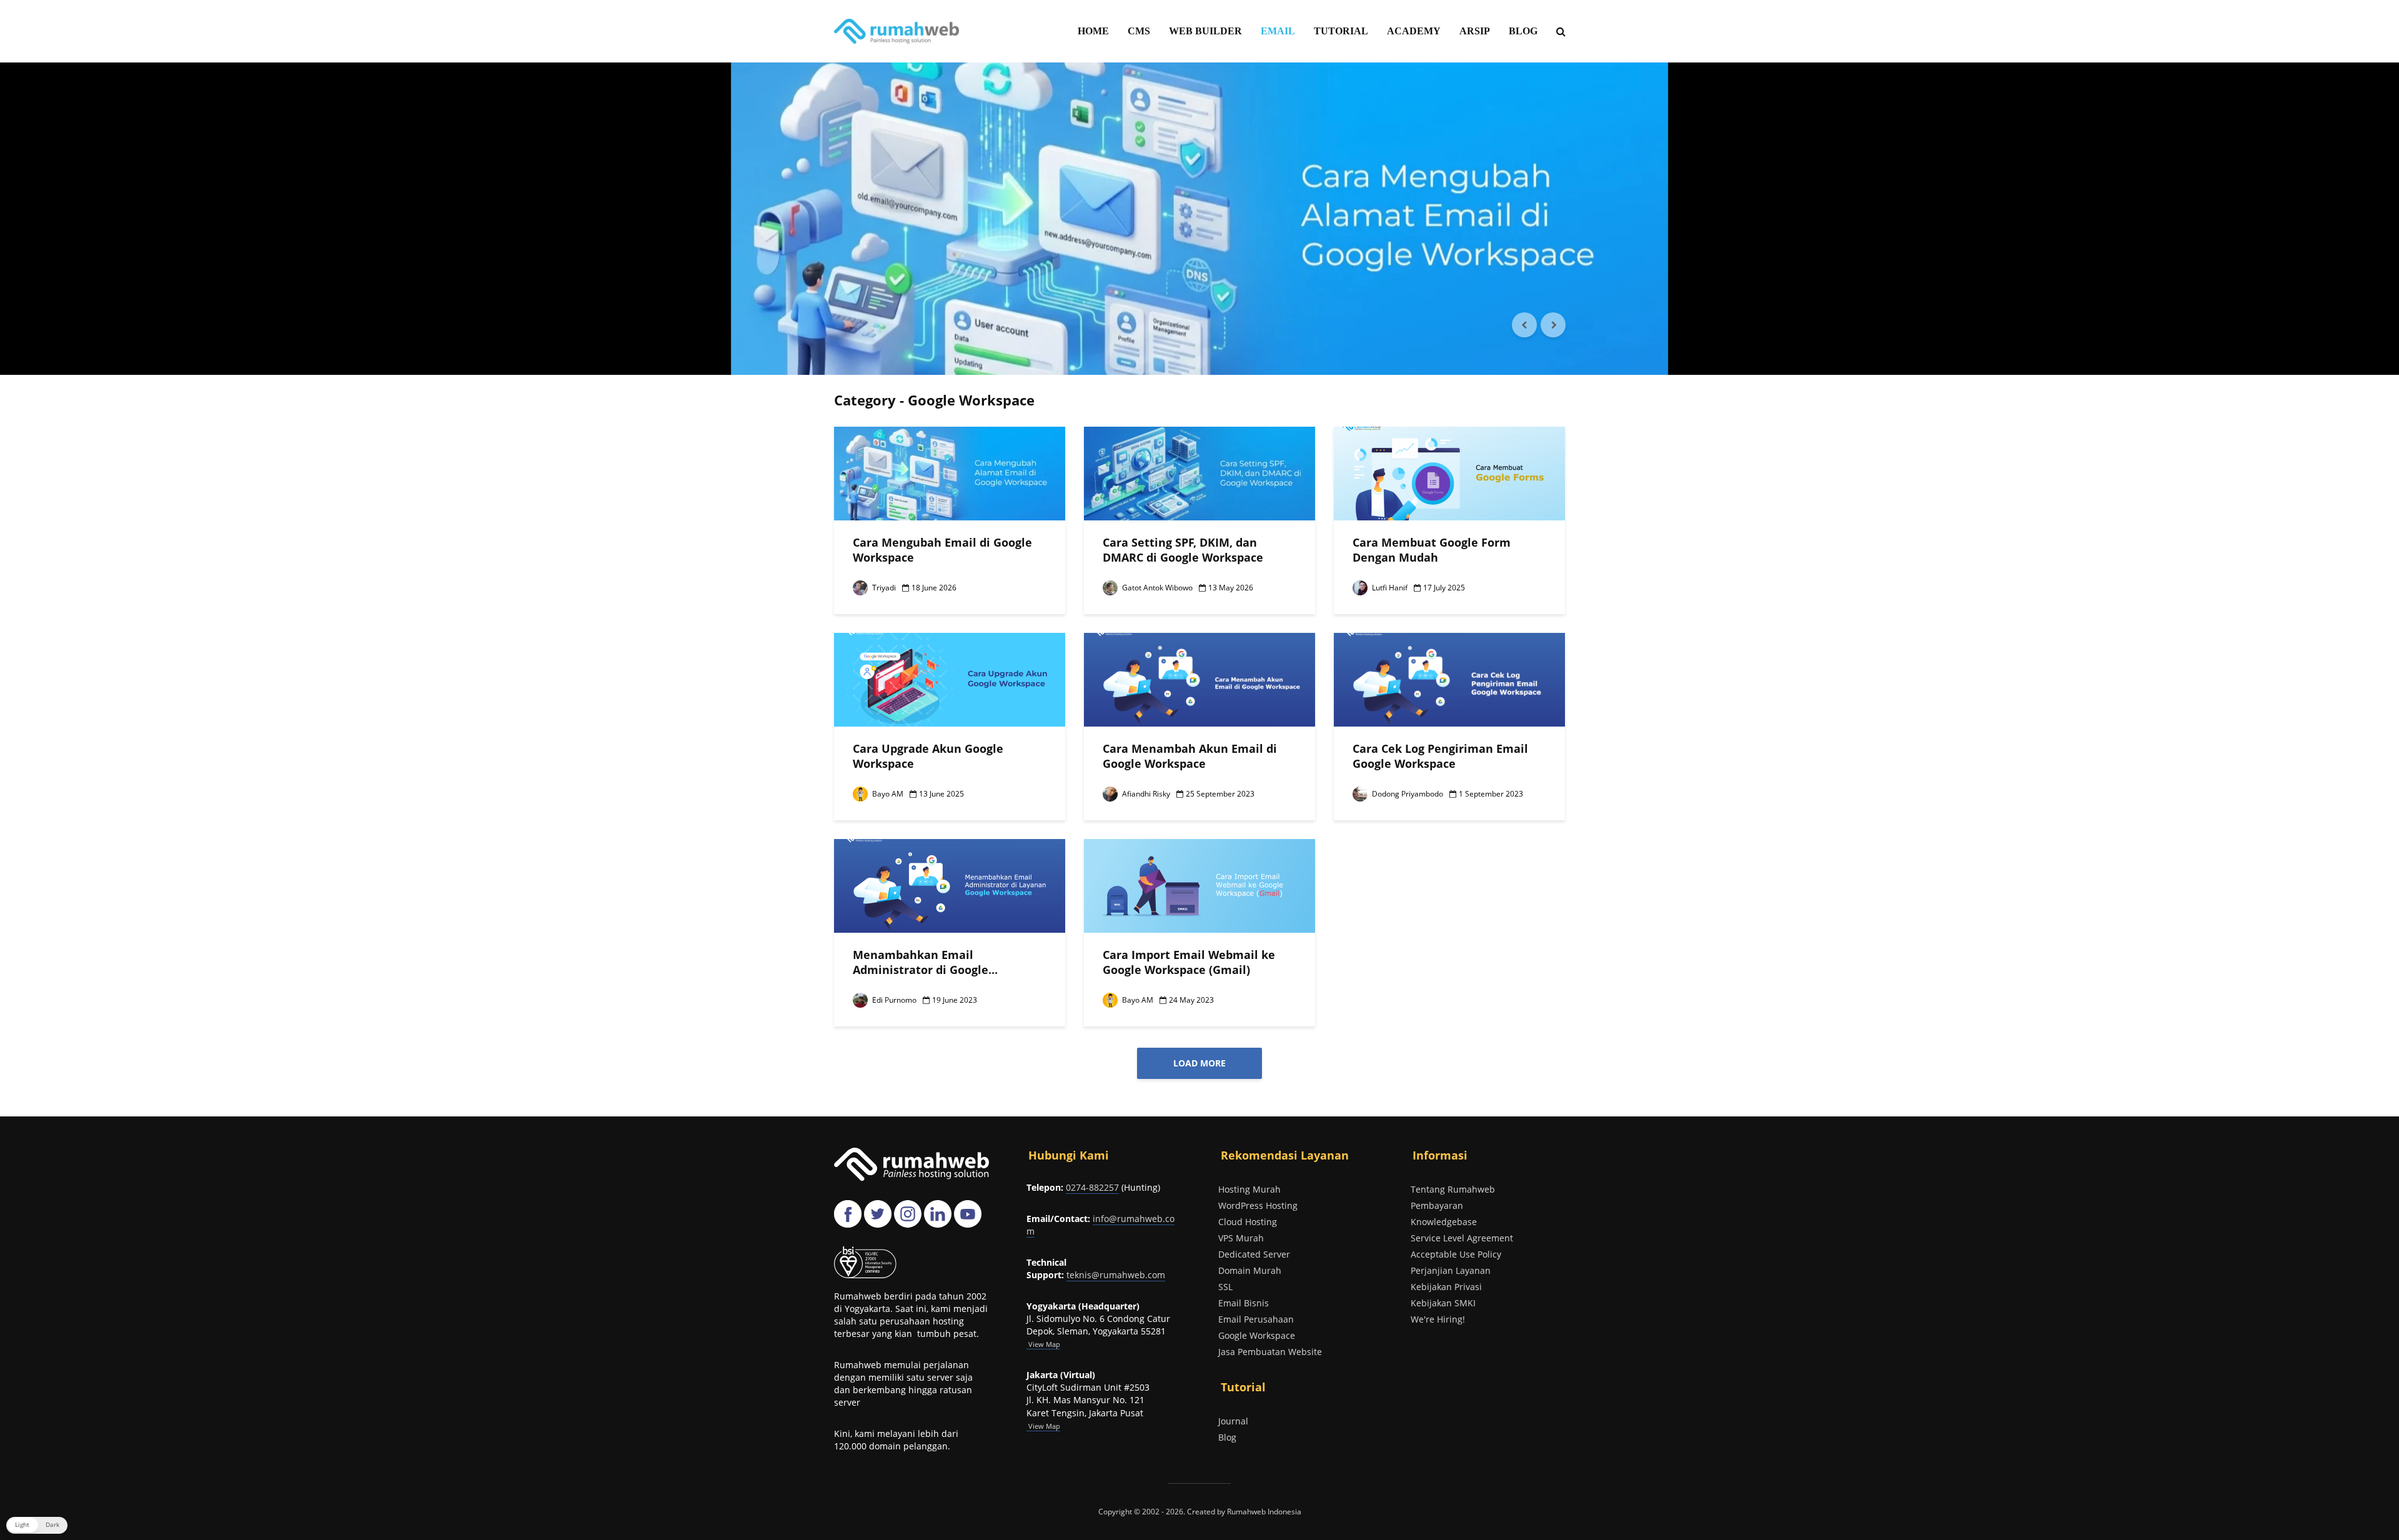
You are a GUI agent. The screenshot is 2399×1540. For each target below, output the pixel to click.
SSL (1225, 1287)
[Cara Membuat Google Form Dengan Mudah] (1449, 472)
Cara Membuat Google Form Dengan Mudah (1432, 550)
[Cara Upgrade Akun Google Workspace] (950, 678)
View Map (1043, 1426)
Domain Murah (1250, 1270)
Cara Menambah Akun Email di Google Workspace (1190, 756)
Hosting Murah (1249, 1189)
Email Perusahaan (1256, 1319)
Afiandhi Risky (1145, 794)
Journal (1233, 1421)
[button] (37, 1525)
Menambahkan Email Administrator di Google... (925, 962)
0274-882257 (1092, 1187)
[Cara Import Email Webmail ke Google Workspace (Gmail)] (1199, 885)
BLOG (1523, 31)
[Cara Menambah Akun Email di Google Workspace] (1199, 678)
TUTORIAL (1341, 31)
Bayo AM (887, 794)
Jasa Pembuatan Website (1270, 1352)
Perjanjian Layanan (1451, 1270)
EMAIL (1278, 31)
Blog (1227, 1437)
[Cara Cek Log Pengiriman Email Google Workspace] (1449, 678)
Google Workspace (1257, 1335)
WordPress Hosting (1258, 1205)
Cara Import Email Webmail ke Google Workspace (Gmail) (1189, 962)
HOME (1093, 31)
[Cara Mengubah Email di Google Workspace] (950, 472)
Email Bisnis (1244, 1303)
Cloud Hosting (1248, 1222)
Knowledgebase (1444, 1222)
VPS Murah (1241, 1238)
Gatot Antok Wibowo (1156, 588)
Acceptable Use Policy (1456, 1254)
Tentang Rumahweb (1453, 1189)
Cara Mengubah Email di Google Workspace (942, 550)
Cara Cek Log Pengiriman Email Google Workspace (1440, 756)
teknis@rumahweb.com (1116, 1275)
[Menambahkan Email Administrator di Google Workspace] (950, 885)
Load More (1199, 1063)
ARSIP (1475, 31)
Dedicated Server (1254, 1254)
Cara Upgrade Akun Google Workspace (928, 756)
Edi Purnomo (893, 1000)
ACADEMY (1414, 31)
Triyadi (883, 588)
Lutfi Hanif (1389, 588)
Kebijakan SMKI (1443, 1303)
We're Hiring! (1438, 1319)
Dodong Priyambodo (1407, 794)
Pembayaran (1437, 1205)
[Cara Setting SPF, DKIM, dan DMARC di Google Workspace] (1199, 219)
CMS (1139, 31)
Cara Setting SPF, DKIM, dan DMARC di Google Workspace (1183, 550)
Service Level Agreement (1462, 1238)
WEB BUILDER (1205, 31)
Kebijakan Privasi (1446, 1287)
